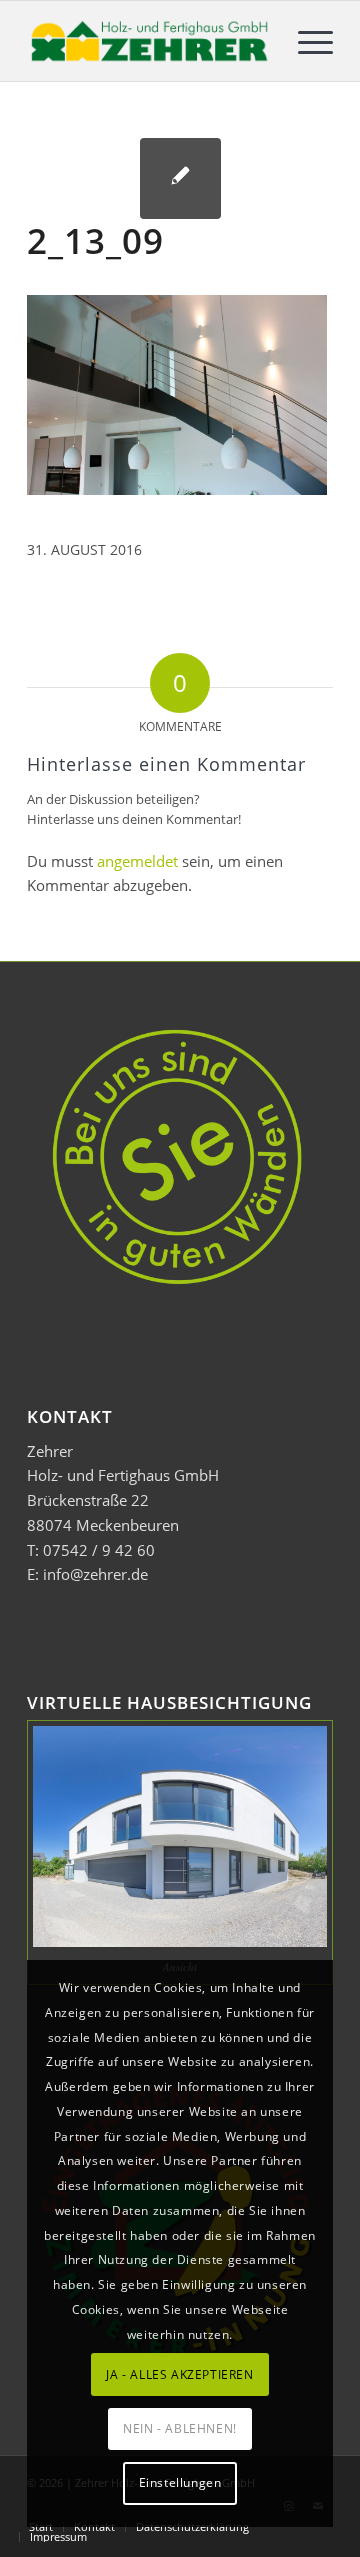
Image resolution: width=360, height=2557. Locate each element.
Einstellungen (180, 2482)
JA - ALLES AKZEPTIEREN (179, 2374)
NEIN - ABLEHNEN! (180, 2428)
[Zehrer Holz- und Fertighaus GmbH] (149, 41)
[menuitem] (305, 41)
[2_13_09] (180, 178)
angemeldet (137, 861)
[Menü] (305, 41)
